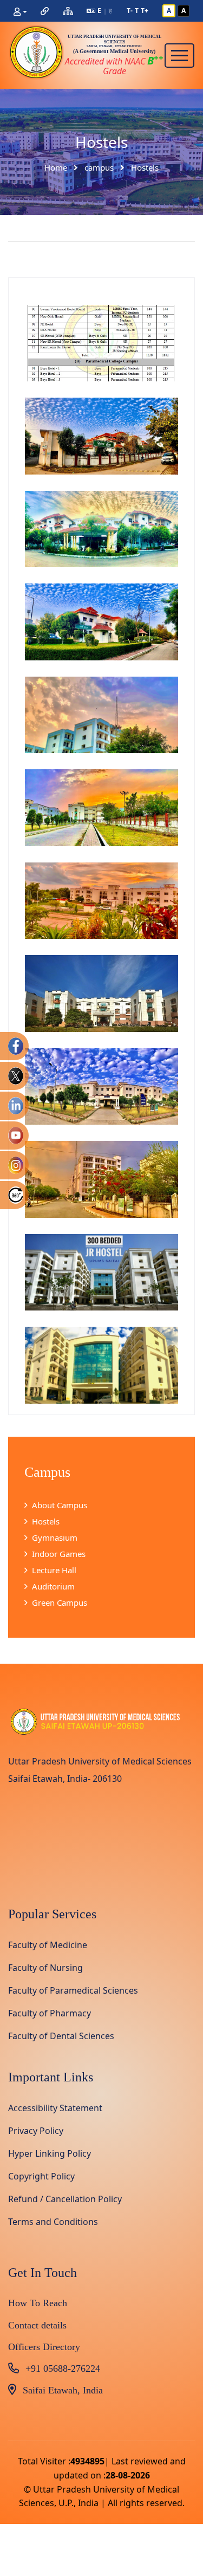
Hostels (46, 1521)
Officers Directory (44, 2347)
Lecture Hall (54, 1570)
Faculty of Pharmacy (50, 2013)
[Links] (45, 11)
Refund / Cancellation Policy (65, 2199)
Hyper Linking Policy (50, 2153)
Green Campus (60, 1602)
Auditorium (53, 1586)
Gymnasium (55, 1537)
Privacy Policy (36, 2131)
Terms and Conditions (53, 2222)
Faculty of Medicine (48, 1945)
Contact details (37, 2325)
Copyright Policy (41, 2176)
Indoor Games (59, 1554)
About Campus (60, 1505)
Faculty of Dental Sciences (61, 2036)
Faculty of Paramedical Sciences (73, 1990)
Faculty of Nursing (45, 1968)
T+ (145, 11)
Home (56, 168)
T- (130, 11)
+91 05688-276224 (63, 2369)
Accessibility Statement (55, 2108)
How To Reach (38, 2303)
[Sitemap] (68, 11)
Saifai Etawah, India (63, 2390)
